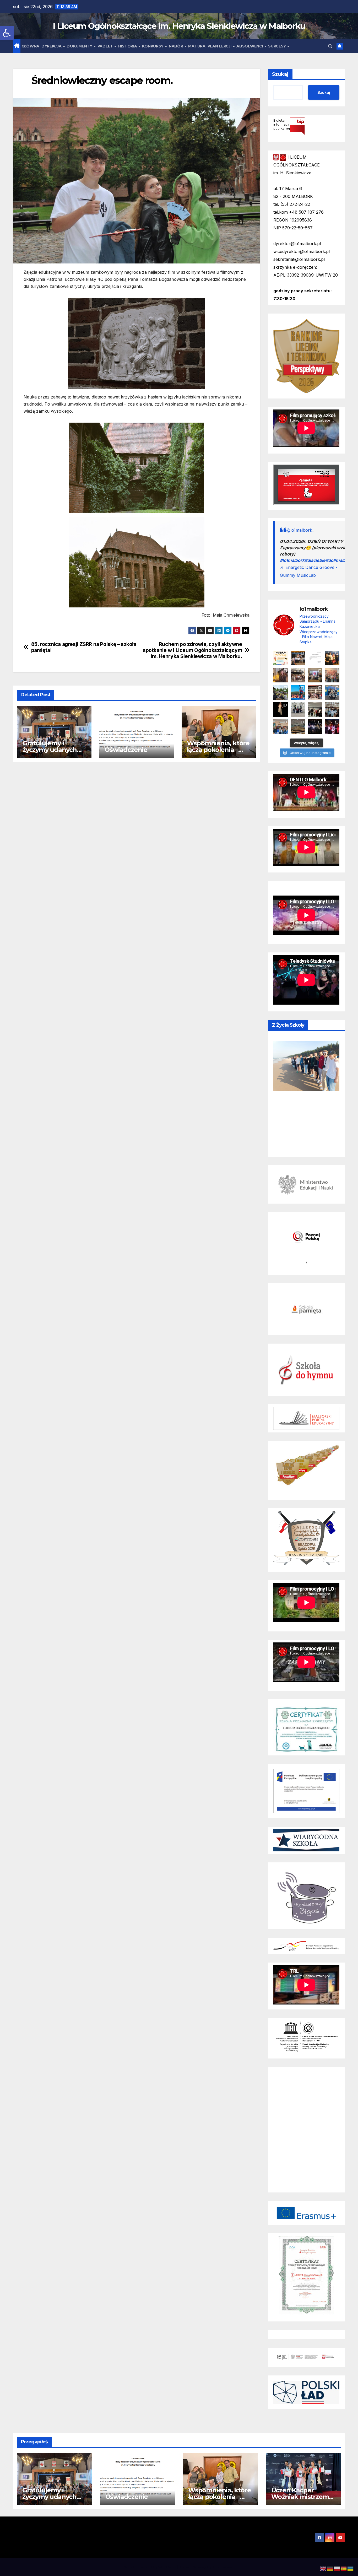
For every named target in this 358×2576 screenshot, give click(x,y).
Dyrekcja (52, 46)
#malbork (343, 560)
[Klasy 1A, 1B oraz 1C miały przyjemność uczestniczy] (298, 692)
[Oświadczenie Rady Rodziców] (315, 658)
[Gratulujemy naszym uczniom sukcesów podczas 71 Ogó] (315, 710)
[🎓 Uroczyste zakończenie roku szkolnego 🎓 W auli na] (298, 658)
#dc (329, 560)
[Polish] (337, 2568)
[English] (323, 2568)
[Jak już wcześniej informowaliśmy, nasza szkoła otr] (281, 727)
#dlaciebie (315, 560)
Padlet (106, 46)
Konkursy (153, 46)
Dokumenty (80, 46)
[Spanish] (344, 2568)
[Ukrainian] (351, 2568)
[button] (7, 33)
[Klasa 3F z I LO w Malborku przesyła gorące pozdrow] (315, 692)
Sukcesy (278, 46)
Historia (128, 46)
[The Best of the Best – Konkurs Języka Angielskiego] (315, 675)
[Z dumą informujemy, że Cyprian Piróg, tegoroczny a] (332, 658)
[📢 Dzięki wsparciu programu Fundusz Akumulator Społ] (332, 675)
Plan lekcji (220, 46)
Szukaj (280, 74)
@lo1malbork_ (300, 530)
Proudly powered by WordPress (151, 2567)
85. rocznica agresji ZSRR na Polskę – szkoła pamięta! (84, 647)
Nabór (176, 46)
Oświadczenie (126, 750)
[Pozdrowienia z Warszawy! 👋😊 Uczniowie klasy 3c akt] (298, 675)
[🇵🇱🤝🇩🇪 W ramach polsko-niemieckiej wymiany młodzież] (298, 727)
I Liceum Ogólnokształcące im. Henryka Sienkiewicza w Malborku (179, 26)
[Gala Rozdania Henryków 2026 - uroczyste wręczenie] (332, 727)
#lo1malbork (292, 560)
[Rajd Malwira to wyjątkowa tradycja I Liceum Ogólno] (281, 692)
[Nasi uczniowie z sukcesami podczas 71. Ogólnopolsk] (281, 710)
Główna (30, 46)
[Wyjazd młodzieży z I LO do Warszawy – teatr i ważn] (298, 710)
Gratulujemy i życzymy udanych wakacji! (50, 750)
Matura (197, 46)
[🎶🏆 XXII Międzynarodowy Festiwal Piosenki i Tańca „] (332, 692)
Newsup (200, 2567)
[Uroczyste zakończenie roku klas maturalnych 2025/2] (315, 727)
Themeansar (223, 2567)
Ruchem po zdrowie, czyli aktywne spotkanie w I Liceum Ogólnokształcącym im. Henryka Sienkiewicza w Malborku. (192, 650)
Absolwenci (250, 46)
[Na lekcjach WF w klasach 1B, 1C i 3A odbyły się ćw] (332, 710)
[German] (330, 2568)
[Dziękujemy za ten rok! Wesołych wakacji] (281, 658)
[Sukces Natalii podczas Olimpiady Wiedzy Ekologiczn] (281, 675)
